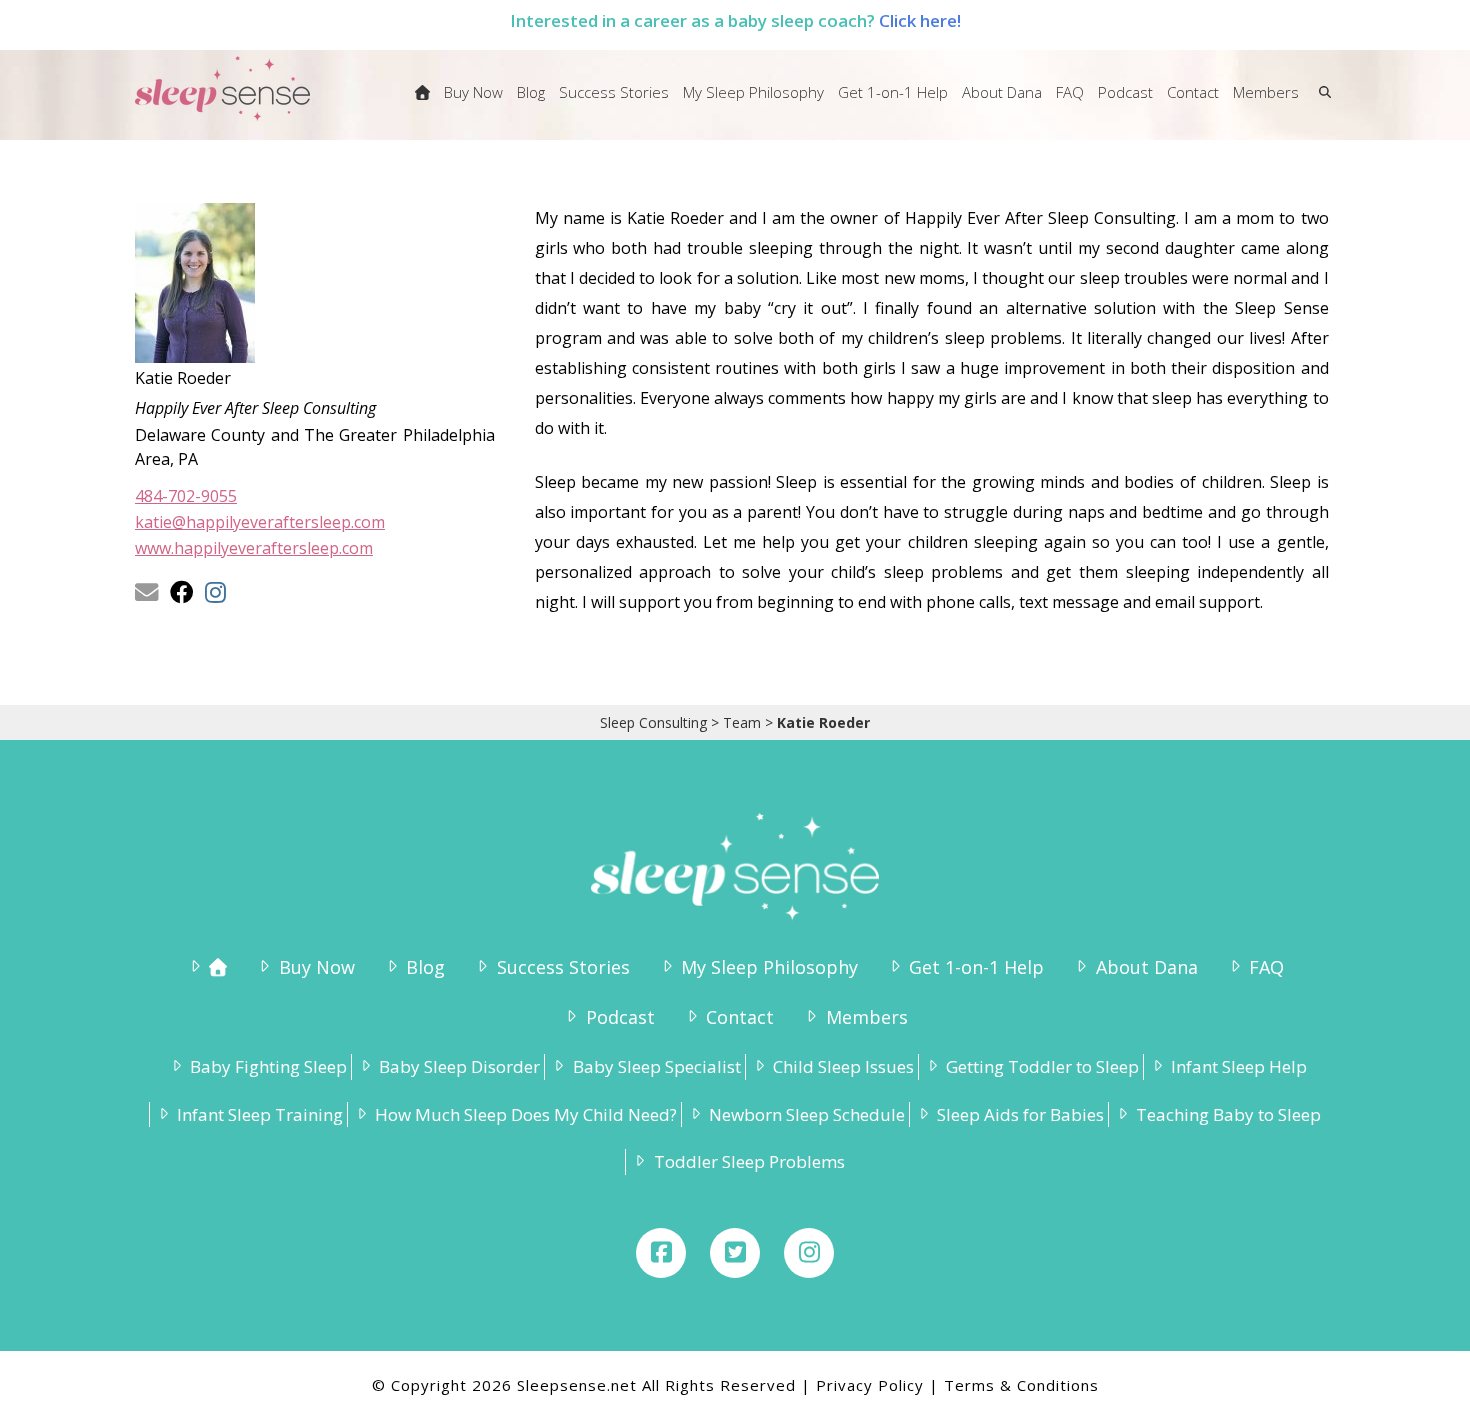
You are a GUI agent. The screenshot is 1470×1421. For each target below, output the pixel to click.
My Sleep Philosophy (769, 967)
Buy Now (316, 967)
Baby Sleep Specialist (656, 1066)
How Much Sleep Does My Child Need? (526, 1114)
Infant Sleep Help (1239, 1066)
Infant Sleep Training (260, 1114)
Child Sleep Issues (843, 1066)
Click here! (920, 20)
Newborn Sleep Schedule (807, 1114)
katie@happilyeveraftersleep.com (260, 522)
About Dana (1146, 967)
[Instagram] (809, 1253)
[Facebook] (661, 1253)
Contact (740, 1017)
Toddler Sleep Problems (749, 1161)
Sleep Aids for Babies (1020, 1114)
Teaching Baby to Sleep (1228, 1114)
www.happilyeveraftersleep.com (254, 548)
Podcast (620, 1017)
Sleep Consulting (653, 722)
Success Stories (563, 967)
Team (742, 722)
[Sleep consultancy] (422, 105)
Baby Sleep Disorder (459, 1066)
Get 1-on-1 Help (976, 967)
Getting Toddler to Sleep (1042, 1066)
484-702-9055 (186, 496)
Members (866, 1017)
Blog (425, 967)
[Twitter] (735, 1253)
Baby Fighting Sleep (268, 1066)
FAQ (1266, 967)
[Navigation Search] (1320, 105)
